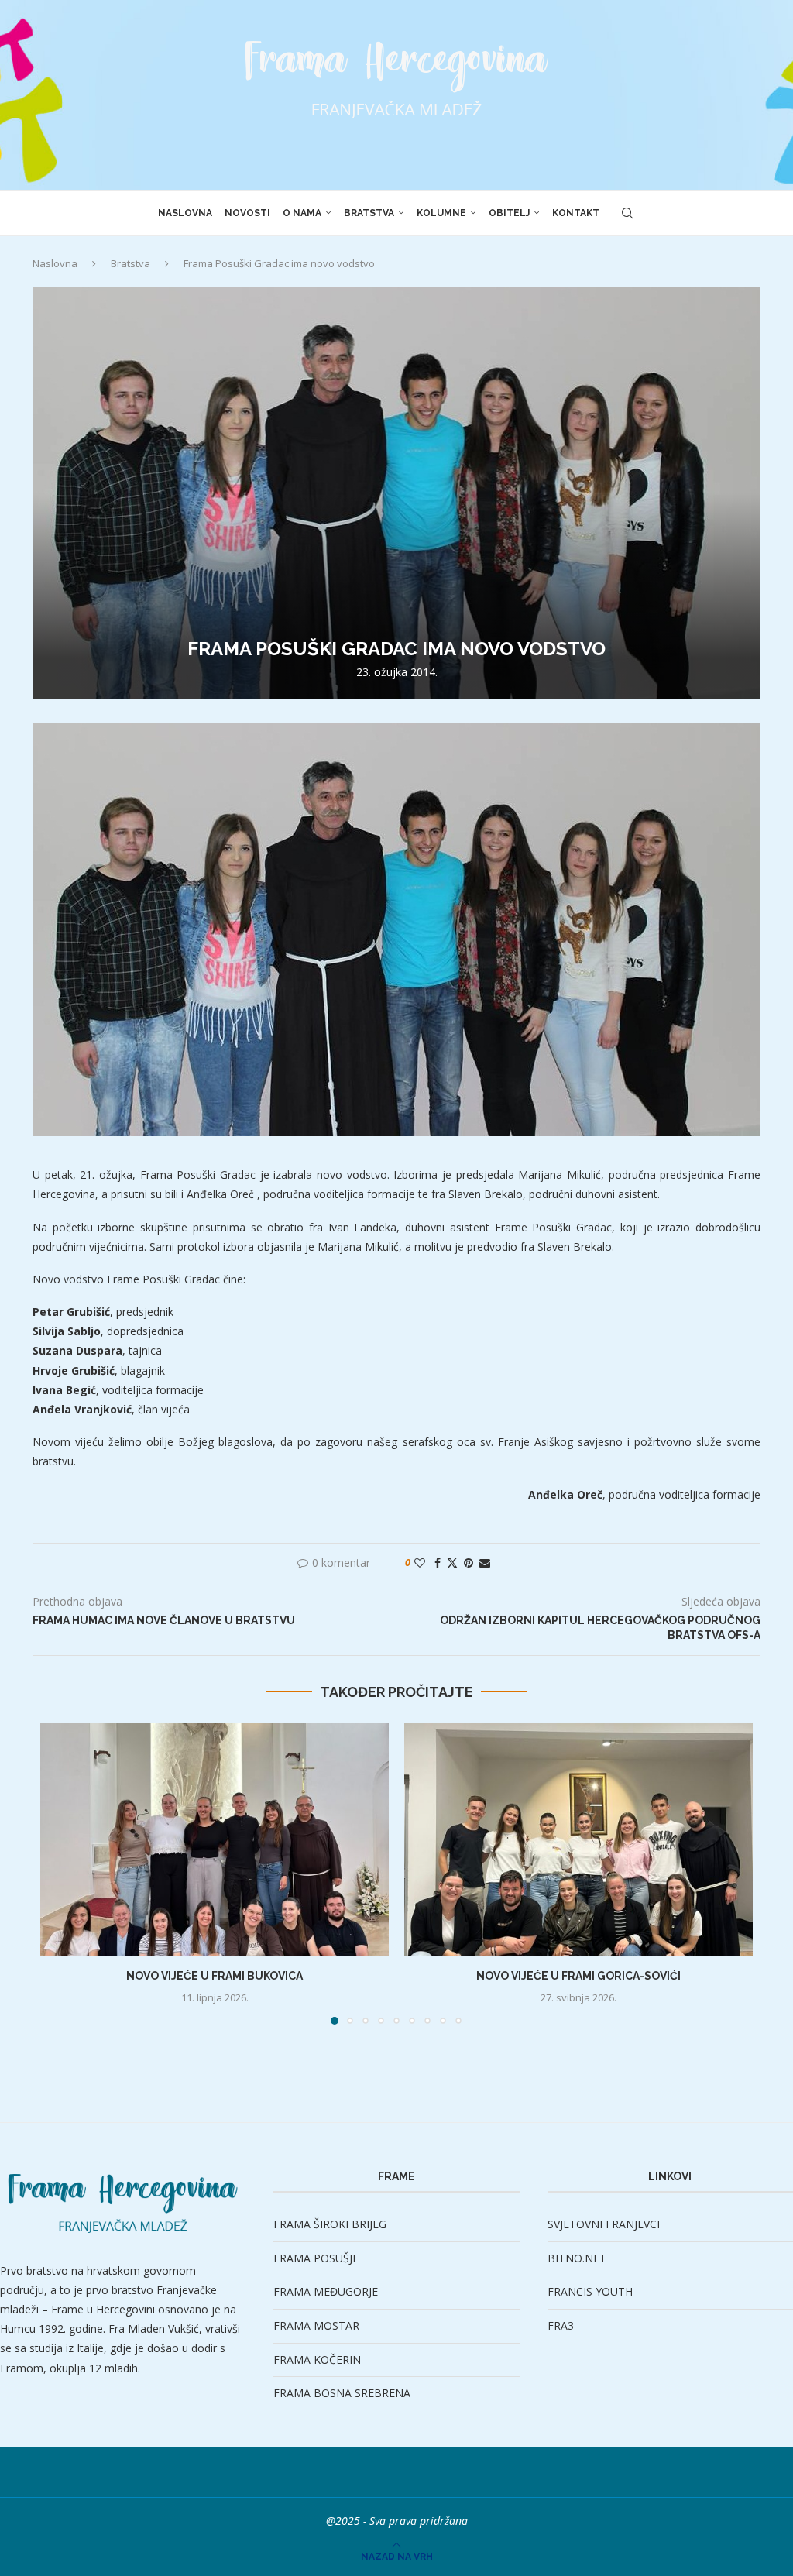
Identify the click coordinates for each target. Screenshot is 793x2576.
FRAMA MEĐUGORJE (326, 2291)
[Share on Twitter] (452, 1563)
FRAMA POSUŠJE (316, 2258)
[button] (61, 1873)
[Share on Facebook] (438, 1563)
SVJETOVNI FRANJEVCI (604, 2224)
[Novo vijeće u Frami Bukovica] (215, 1839)
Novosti (247, 213)
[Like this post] (420, 1563)
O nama (302, 213)
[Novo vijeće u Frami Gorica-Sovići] (578, 1839)
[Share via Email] (485, 1563)
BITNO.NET (577, 2258)
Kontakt (576, 213)
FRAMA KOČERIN (317, 2360)
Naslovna (185, 213)
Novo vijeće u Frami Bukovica (215, 1976)
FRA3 (561, 2325)
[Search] (627, 213)
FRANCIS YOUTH (590, 2291)
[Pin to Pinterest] (469, 1563)
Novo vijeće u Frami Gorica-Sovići (578, 1976)
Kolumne (441, 213)
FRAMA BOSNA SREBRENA (342, 2393)
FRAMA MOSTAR (316, 2325)
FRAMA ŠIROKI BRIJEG (330, 2224)
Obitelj (509, 213)
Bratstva (369, 213)
